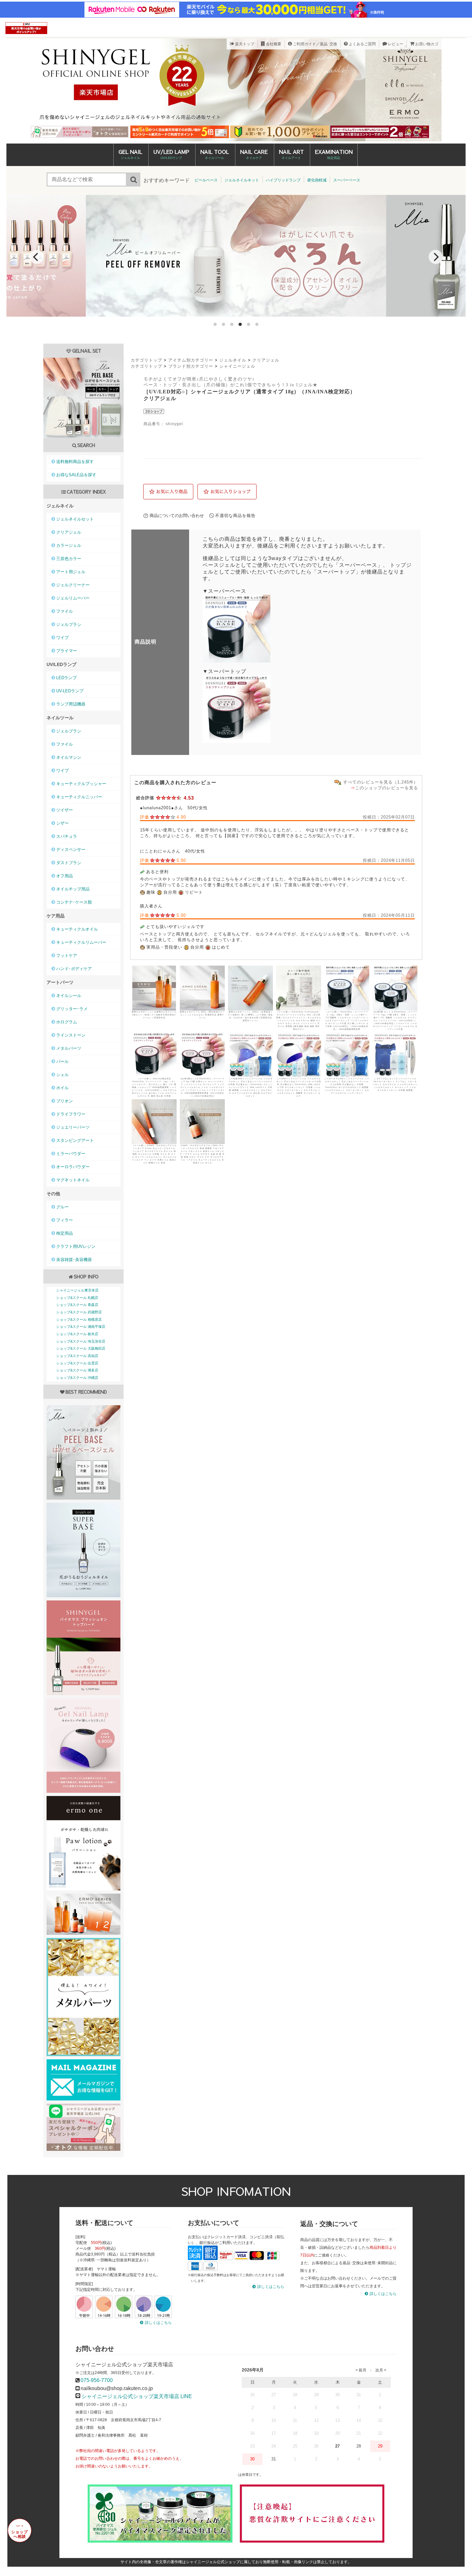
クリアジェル (266, 360)
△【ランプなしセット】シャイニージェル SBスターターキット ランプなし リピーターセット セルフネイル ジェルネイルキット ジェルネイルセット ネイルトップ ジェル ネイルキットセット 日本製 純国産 (395, 1084)
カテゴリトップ (146, 360)
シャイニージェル (237, 366)
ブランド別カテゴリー (191, 366)
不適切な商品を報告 (235, 516)
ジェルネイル (233, 360)
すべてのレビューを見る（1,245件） (381, 782)
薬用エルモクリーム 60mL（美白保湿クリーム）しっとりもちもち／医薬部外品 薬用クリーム (202, 1015)
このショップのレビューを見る (387, 788)
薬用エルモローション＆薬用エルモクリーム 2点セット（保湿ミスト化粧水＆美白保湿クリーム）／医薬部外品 (154, 1015)
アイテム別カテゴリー (191, 360)
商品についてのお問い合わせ (177, 516)
